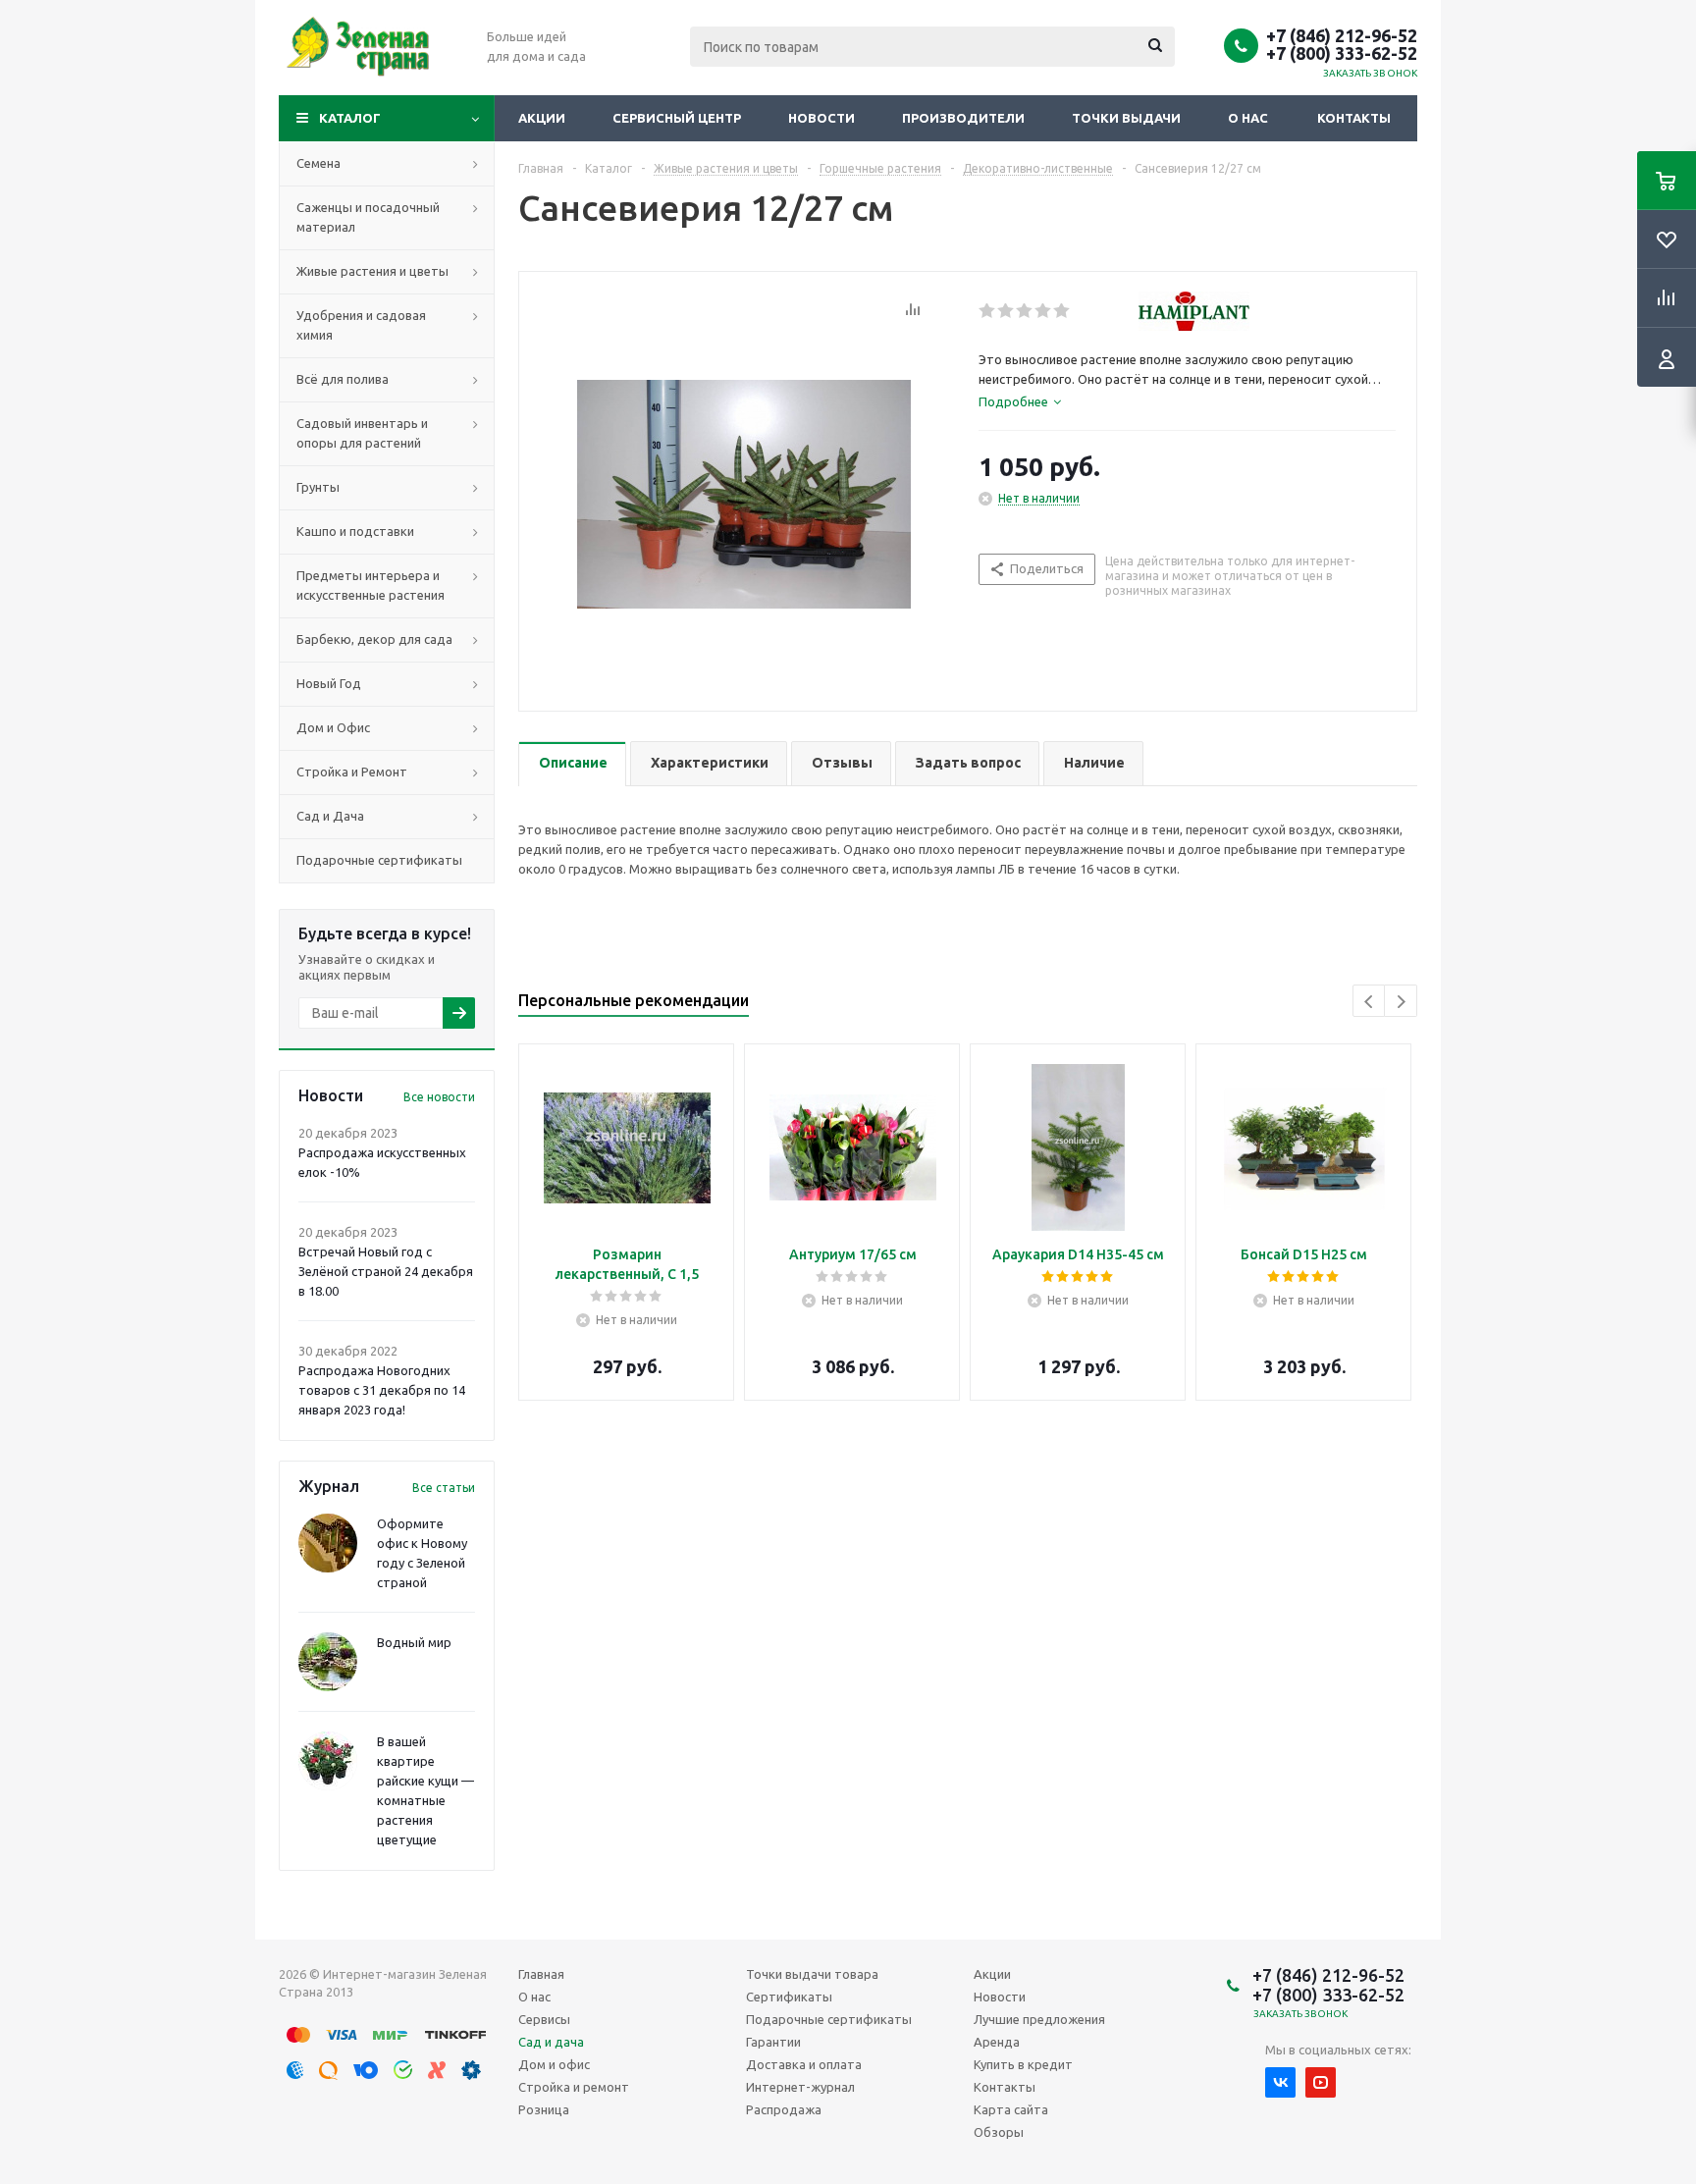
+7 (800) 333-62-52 (1342, 53)
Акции (542, 118)
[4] (1044, 311)
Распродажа (784, 2109)
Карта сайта (1011, 2109)
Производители (963, 118)
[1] (988, 311)
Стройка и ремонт (574, 2087)
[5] (1062, 311)
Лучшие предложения (1039, 2019)
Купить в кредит (1023, 2064)
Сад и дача (551, 2042)
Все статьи (444, 1488)
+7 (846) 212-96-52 (1342, 35)
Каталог (350, 118)
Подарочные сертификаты (829, 2019)
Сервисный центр (677, 118)
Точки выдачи (1126, 118)
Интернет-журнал (800, 2087)
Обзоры (999, 2132)
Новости (821, 118)
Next (1401, 1002)
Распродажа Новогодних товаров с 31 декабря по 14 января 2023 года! (382, 1390)
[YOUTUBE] (1321, 2082)
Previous (1370, 1002)
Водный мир (414, 1642)
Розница (544, 2109)
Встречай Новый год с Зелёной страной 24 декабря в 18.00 (386, 1271)
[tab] (1020, 401)
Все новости (439, 1097)
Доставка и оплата (804, 2064)
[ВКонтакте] (1280, 2082)
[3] (1025, 311)
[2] (1007, 311)
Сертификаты (789, 1997)
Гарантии (773, 2042)
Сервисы (544, 2019)
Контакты (1354, 118)
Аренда (997, 2042)
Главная (541, 1974)
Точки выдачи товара (812, 1974)
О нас (1248, 118)
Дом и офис (554, 2064)
